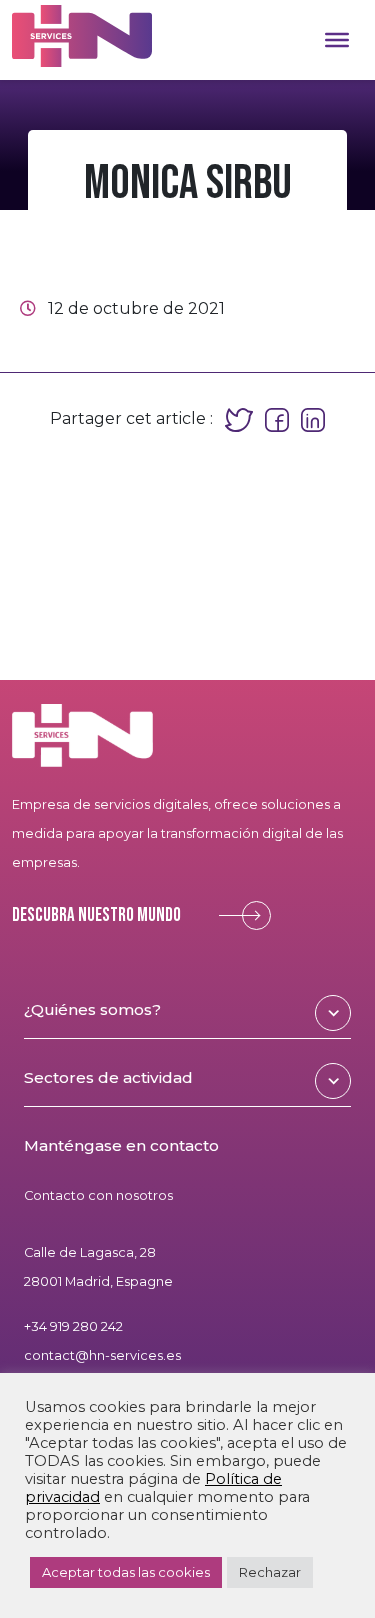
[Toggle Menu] (337, 40)
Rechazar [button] (270, 1572)
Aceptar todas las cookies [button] (126, 1572)
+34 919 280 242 (73, 1326)
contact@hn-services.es (102, 1355)
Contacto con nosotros (98, 1195)
